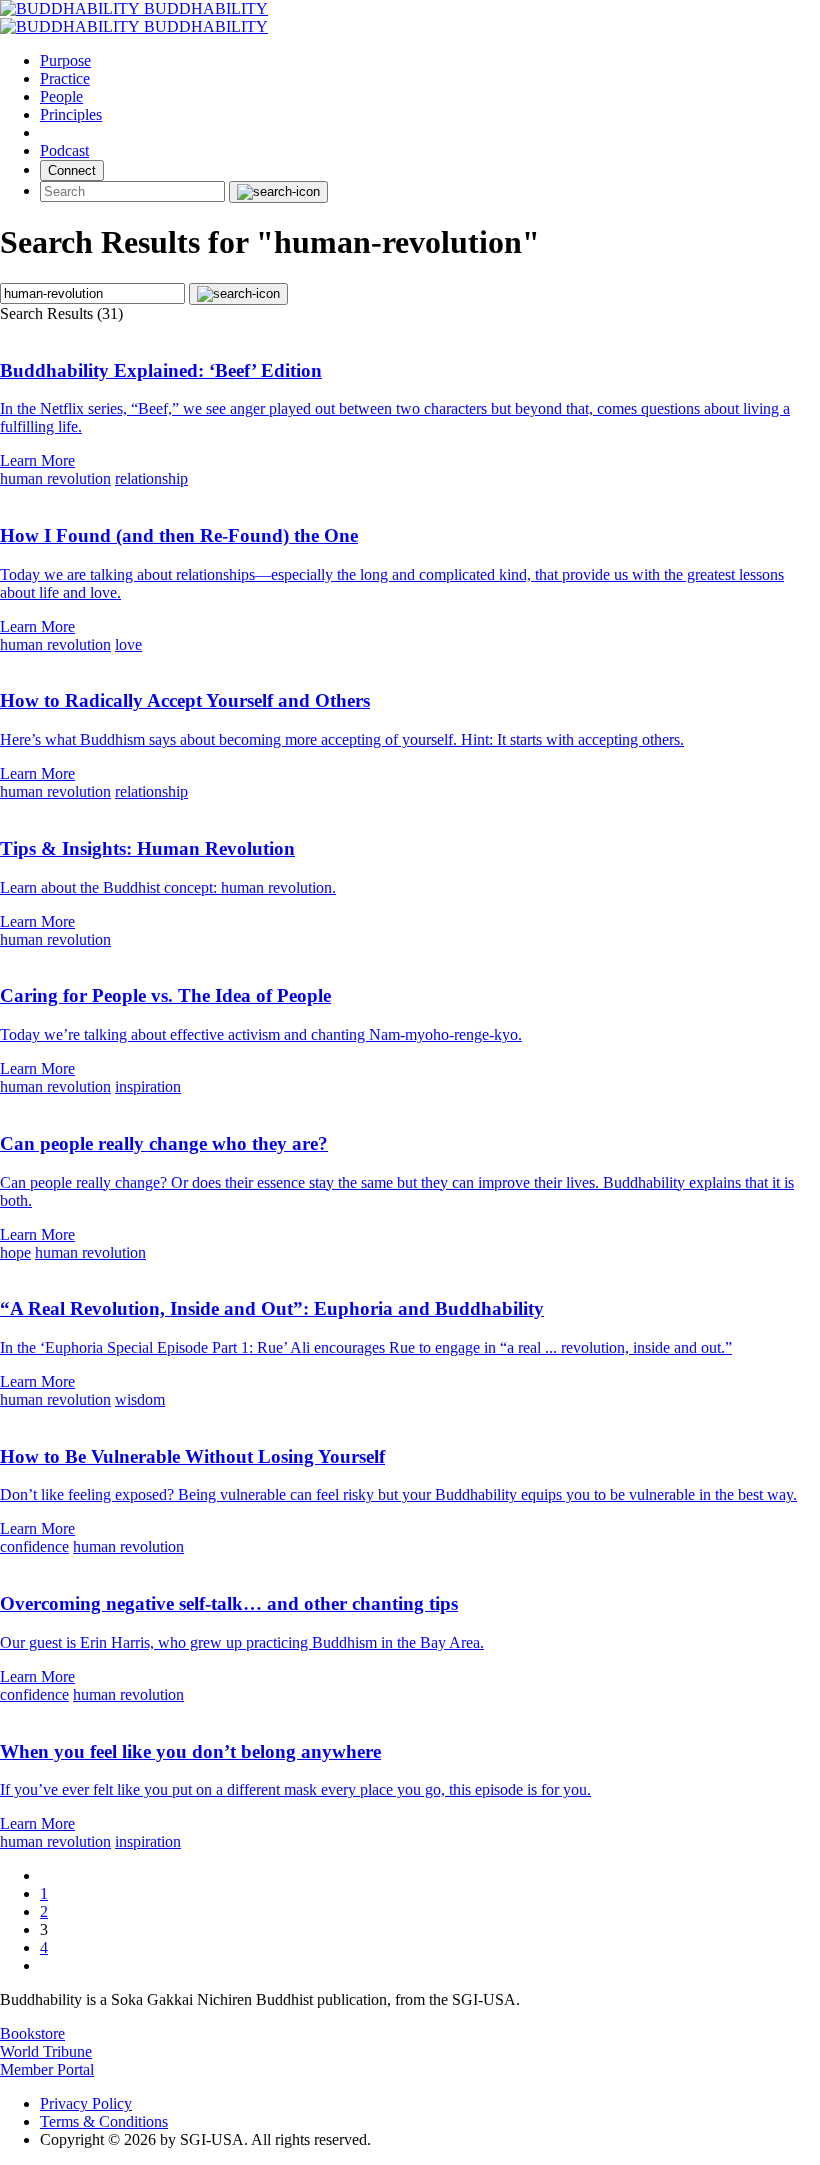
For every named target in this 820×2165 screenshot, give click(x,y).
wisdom (140, 1399)
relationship (151, 478)
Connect (72, 170)
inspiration (148, 1086)
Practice (65, 78)
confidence (34, 1546)
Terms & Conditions (104, 2121)
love (128, 644)
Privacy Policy (86, 2103)
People (61, 96)
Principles (71, 114)
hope (15, 1252)
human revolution (55, 478)
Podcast (64, 150)
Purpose (65, 60)
